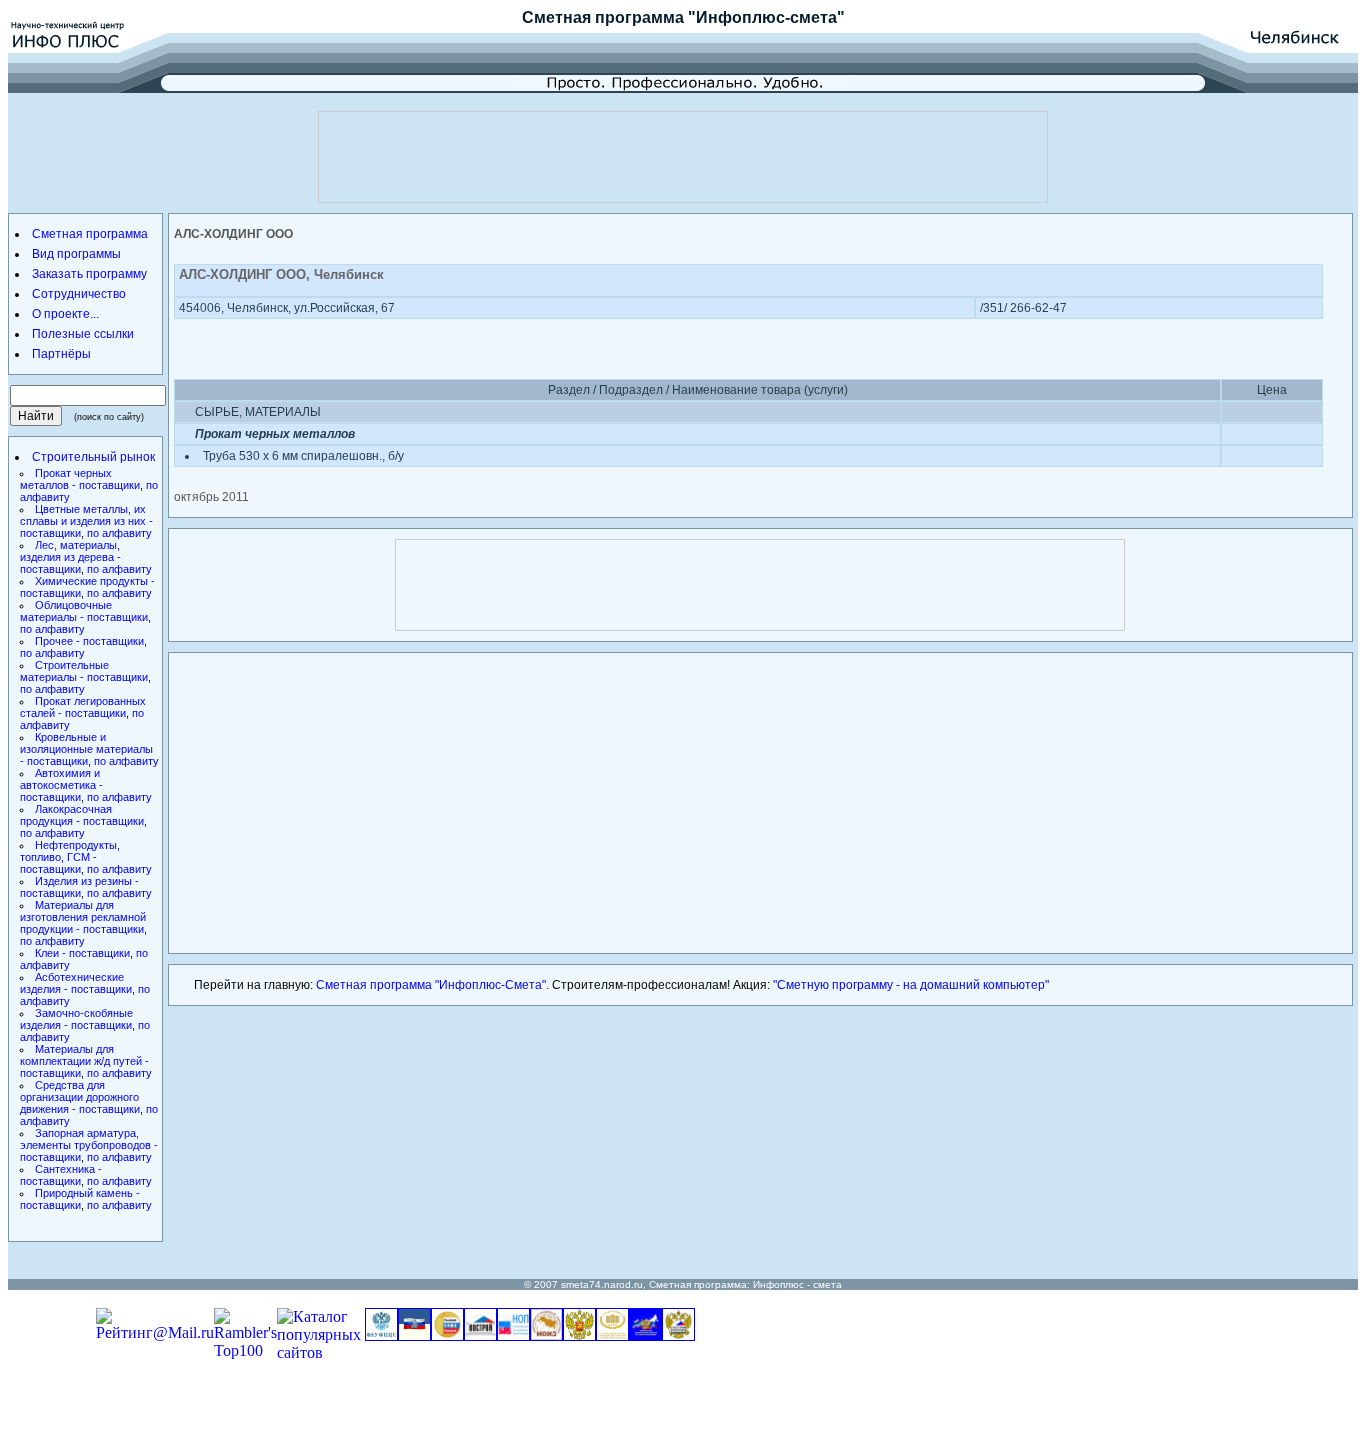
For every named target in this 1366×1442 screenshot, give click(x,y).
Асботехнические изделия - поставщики (76, 983)
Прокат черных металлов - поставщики (80, 479)
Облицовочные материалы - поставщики (84, 611)
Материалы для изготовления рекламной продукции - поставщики (83, 917)
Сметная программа (603, 17)
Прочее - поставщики (89, 641)
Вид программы (76, 254)
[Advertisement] (683, 157)
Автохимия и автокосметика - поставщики (61, 785)
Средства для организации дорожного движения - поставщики (80, 1097)
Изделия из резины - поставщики (79, 887)
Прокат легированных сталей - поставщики (83, 707)
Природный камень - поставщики (80, 1199)
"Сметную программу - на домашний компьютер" (911, 985)
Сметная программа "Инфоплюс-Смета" (431, 985)
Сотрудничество (79, 294)
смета (827, 1284)
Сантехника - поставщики (61, 1175)
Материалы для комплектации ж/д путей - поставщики (84, 1061)
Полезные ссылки (83, 334)
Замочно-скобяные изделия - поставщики (76, 1019)
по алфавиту (119, 533)
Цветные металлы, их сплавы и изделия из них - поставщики (86, 521)
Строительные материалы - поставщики (84, 671)
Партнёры (61, 354)
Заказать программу (89, 274)
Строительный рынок (93, 457)
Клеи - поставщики (82, 953)
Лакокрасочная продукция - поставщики (82, 815)
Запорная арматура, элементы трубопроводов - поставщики (89, 1145)
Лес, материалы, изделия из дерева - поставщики (70, 557)
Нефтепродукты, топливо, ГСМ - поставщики (70, 857)
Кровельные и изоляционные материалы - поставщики (86, 749)
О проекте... (65, 314)
